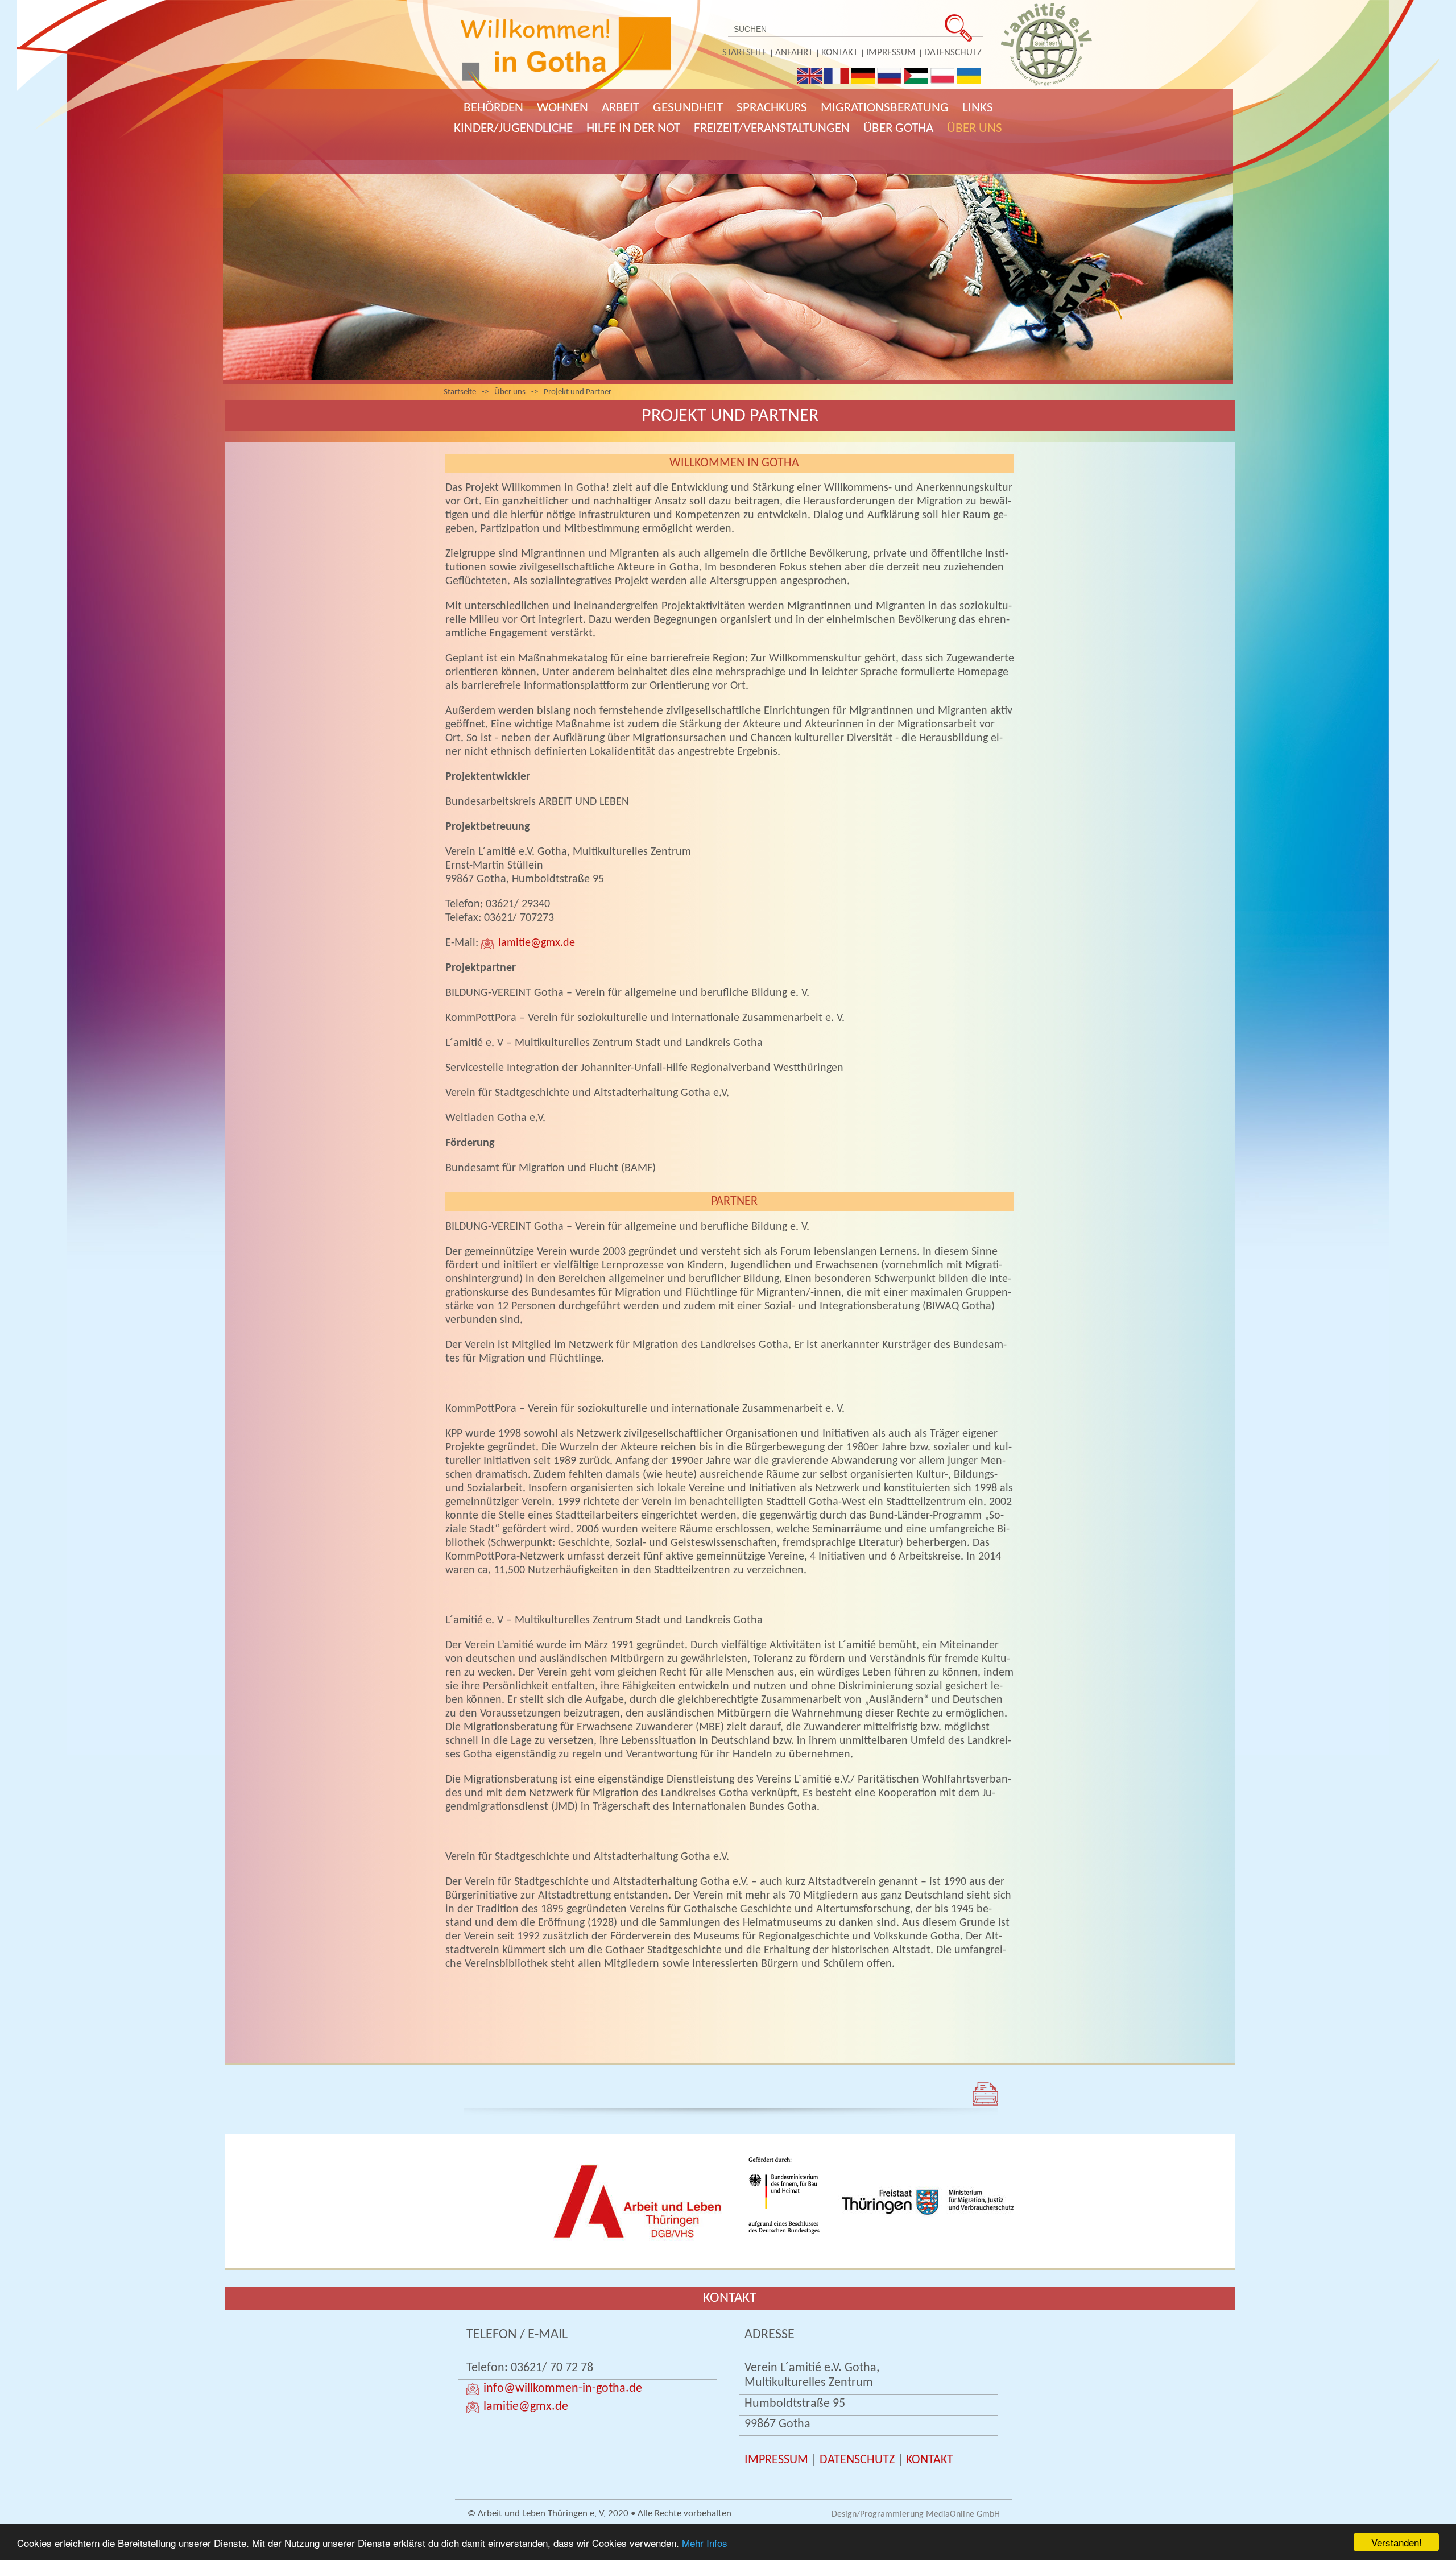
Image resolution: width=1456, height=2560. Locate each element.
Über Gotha (898, 129)
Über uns (975, 129)
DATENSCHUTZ (857, 2460)
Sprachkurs (772, 108)
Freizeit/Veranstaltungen (772, 129)
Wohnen (562, 108)
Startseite (744, 53)
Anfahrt (794, 53)
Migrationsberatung (885, 108)
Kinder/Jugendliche (513, 129)
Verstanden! (1397, 2542)
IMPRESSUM (776, 2460)
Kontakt (839, 53)
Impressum (891, 53)
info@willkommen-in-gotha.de (563, 2389)
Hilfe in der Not (633, 129)
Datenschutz (953, 53)
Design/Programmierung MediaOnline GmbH (916, 2514)
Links (978, 108)
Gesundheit (688, 108)
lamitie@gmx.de (537, 943)
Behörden (493, 108)
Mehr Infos (705, 2543)
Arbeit (621, 108)
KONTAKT (930, 2460)
